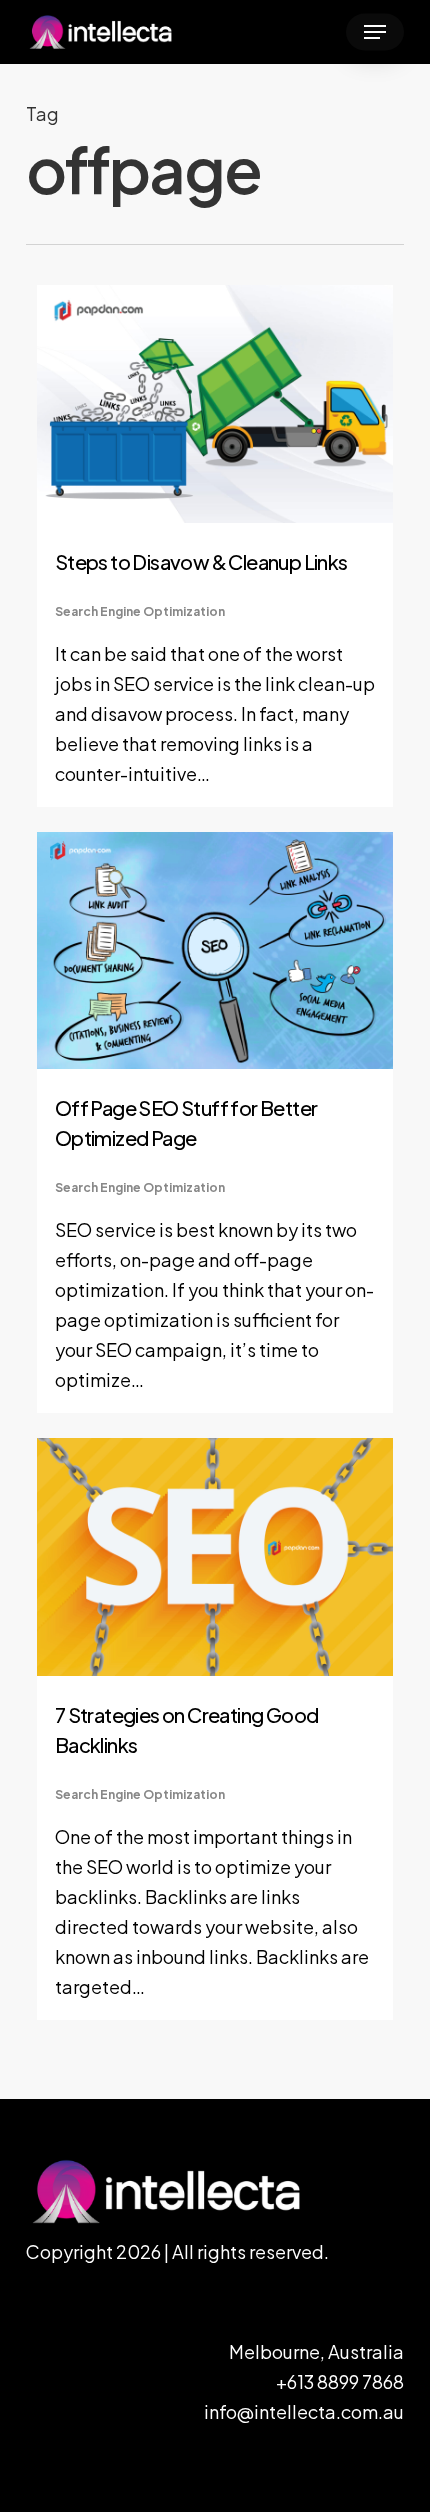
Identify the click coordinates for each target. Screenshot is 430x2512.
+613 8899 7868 (340, 2381)
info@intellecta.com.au (304, 2411)
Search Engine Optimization (140, 611)
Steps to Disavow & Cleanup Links (201, 561)
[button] (375, 32)
